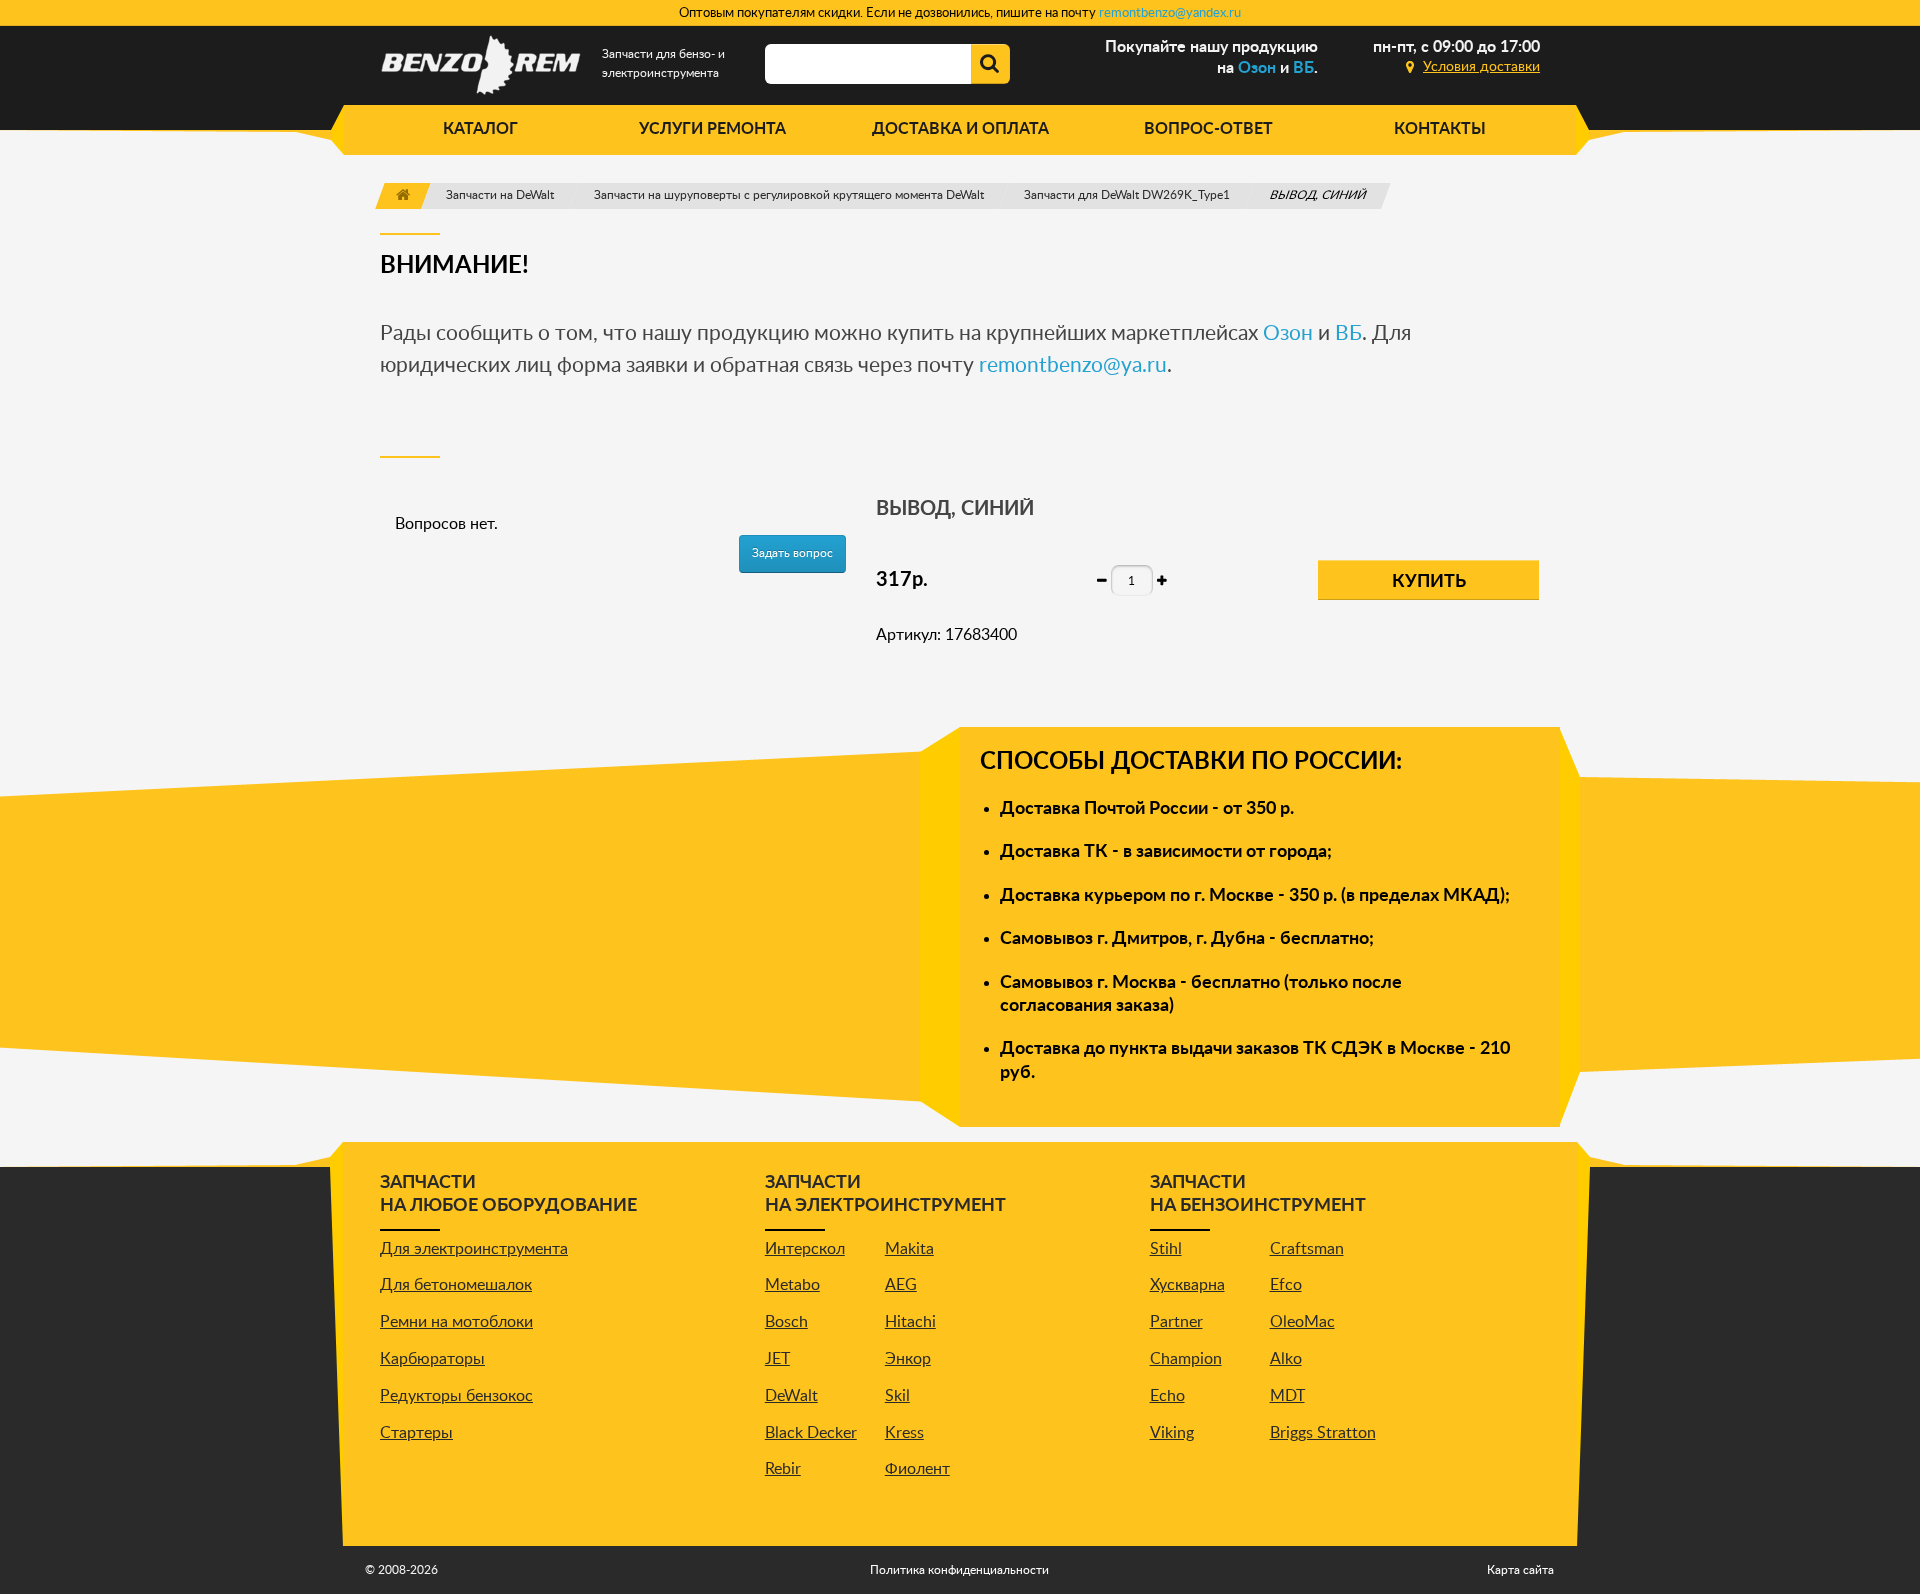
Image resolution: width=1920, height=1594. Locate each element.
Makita (909, 1249)
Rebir (783, 1469)
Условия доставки (1481, 67)
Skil (897, 1396)
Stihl (1166, 1249)
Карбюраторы (432, 1359)
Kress (904, 1433)
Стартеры (416, 1433)
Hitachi (910, 1322)
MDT (1287, 1396)
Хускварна (1187, 1285)
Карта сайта (1520, 1570)
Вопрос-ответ (1208, 129)
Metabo (792, 1285)
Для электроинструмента (474, 1249)
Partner (1176, 1322)
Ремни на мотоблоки (456, 1322)
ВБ (1303, 68)
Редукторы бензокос (456, 1396)
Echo (1167, 1396)
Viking (1172, 1433)
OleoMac (1302, 1322)
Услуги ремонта (712, 129)
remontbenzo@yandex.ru (1170, 13)
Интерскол (805, 1249)
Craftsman (1307, 1249)
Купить (1429, 582)
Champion (1186, 1359)
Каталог (480, 129)
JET (777, 1359)
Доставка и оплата (960, 129)
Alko (1286, 1359)
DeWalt (791, 1396)
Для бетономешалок (456, 1285)
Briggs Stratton (1323, 1433)
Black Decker (811, 1433)
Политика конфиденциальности (959, 1570)
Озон (1257, 68)
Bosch (786, 1322)
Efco (1286, 1285)
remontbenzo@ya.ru (1073, 365)
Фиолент (917, 1469)
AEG (901, 1285)
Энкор (908, 1359)
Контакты (1440, 129)
